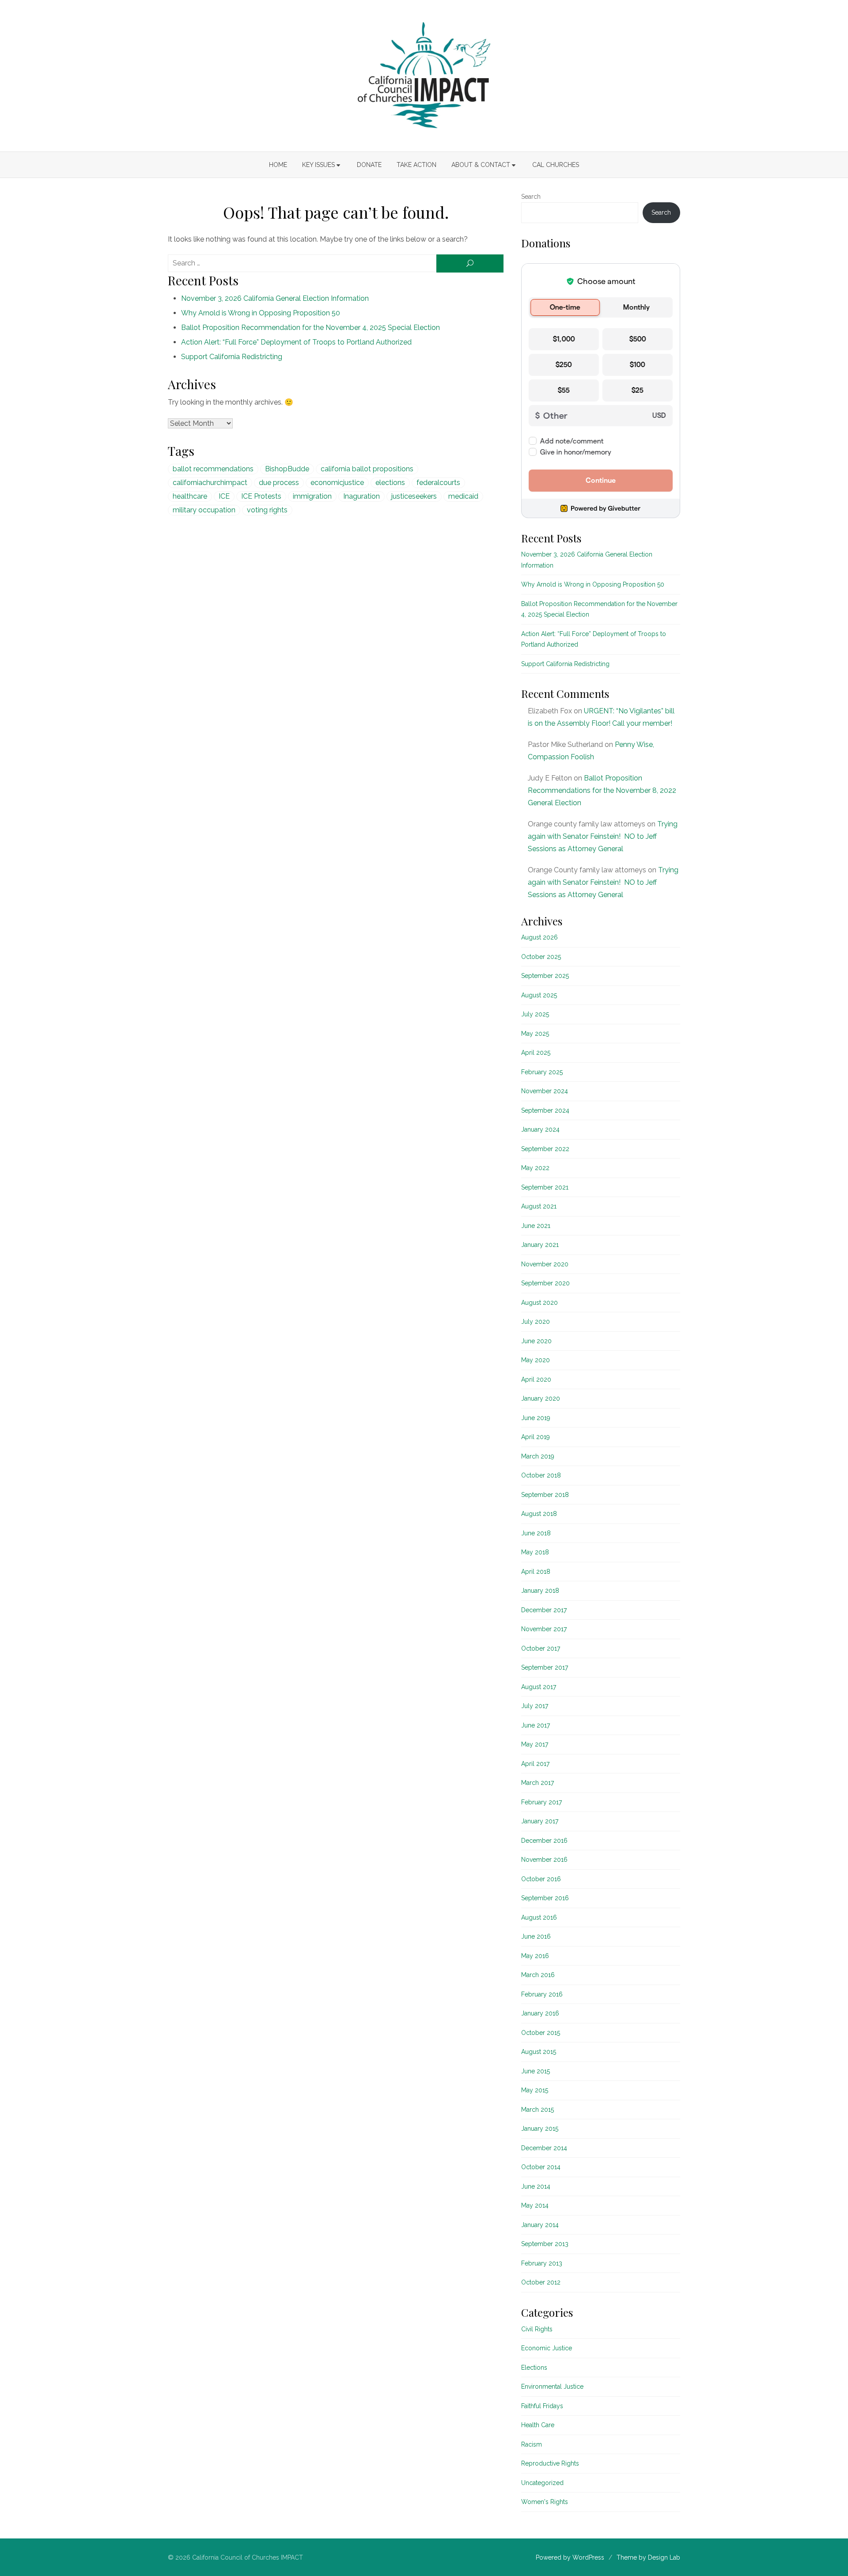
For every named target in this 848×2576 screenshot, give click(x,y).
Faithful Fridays (542, 2406)
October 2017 (541, 1648)
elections (390, 483)
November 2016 (544, 1860)
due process (279, 483)
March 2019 (538, 1456)
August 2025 (539, 995)
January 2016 (540, 2013)
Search (531, 197)
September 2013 (545, 2244)
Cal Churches (556, 165)
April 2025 (536, 1053)
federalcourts (438, 483)
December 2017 (544, 1610)
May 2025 (535, 1034)
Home (278, 165)
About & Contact (481, 165)
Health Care (538, 2425)
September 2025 (545, 976)
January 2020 (541, 1398)
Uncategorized (542, 2483)
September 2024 (545, 1110)
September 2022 (545, 1149)
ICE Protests (261, 496)
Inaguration (362, 496)
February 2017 (541, 1802)
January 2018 (540, 1591)
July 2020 (536, 1322)
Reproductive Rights (550, 2463)
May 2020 (536, 1360)
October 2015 (541, 2033)
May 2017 (535, 1744)
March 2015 (538, 2110)
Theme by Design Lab (648, 2557)
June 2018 (536, 1533)
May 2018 (535, 1552)
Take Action (416, 165)
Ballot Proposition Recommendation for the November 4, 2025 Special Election (310, 328)
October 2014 (541, 2167)
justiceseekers (414, 496)
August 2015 (539, 2052)
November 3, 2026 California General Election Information (275, 298)
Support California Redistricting (232, 357)
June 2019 (536, 1418)
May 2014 (535, 2205)
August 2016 (539, 1917)
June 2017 (536, 1725)
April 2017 (535, 1764)
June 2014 (536, 2186)
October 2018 (541, 1475)
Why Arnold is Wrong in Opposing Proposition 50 (261, 313)
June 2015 (536, 2071)
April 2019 (536, 1437)
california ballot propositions (367, 469)
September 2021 (545, 1187)
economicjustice (337, 483)
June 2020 (536, 1341)
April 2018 (536, 1572)
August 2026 (539, 937)
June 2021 (536, 1226)
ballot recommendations (213, 469)
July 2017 (535, 1706)
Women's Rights (545, 2502)
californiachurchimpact (210, 483)
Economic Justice (547, 2348)
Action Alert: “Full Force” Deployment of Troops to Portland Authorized (296, 342)
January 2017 (540, 1821)
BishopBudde (287, 469)
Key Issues (318, 165)
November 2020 (545, 1264)
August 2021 (539, 1206)
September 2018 (545, 1495)
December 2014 (544, 2148)
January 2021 (540, 1245)
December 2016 (544, 1841)
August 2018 (539, 1514)
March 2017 (538, 1783)
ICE (224, 496)
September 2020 (545, 1283)
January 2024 (540, 1129)
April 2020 (536, 1379)
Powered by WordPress (570, 2557)
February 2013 (542, 2263)
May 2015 (535, 2090)
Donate (369, 165)
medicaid (463, 496)
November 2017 (544, 1629)
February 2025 (542, 1072)
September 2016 (545, 1898)
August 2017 (539, 1687)
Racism (532, 2444)
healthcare (190, 496)
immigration (312, 496)
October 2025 (541, 957)
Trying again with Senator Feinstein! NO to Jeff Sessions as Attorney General (603, 836)
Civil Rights (537, 2329)
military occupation (204, 510)
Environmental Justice (552, 2387)
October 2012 (541, 2282)
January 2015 (540, 2129)
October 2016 (541, 1879)
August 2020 (539, 1303)
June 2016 (536, 1936)
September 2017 (545, 1667)
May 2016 (535, 1956)
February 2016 (542, 1994)
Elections (534, 2368)
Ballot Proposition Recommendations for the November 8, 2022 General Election (602, 790)
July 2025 (535, 1014)
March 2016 (538, 1975)
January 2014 (540, 2225)
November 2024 (545, 1091)
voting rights (267, 510)
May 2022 (535, 1168)
